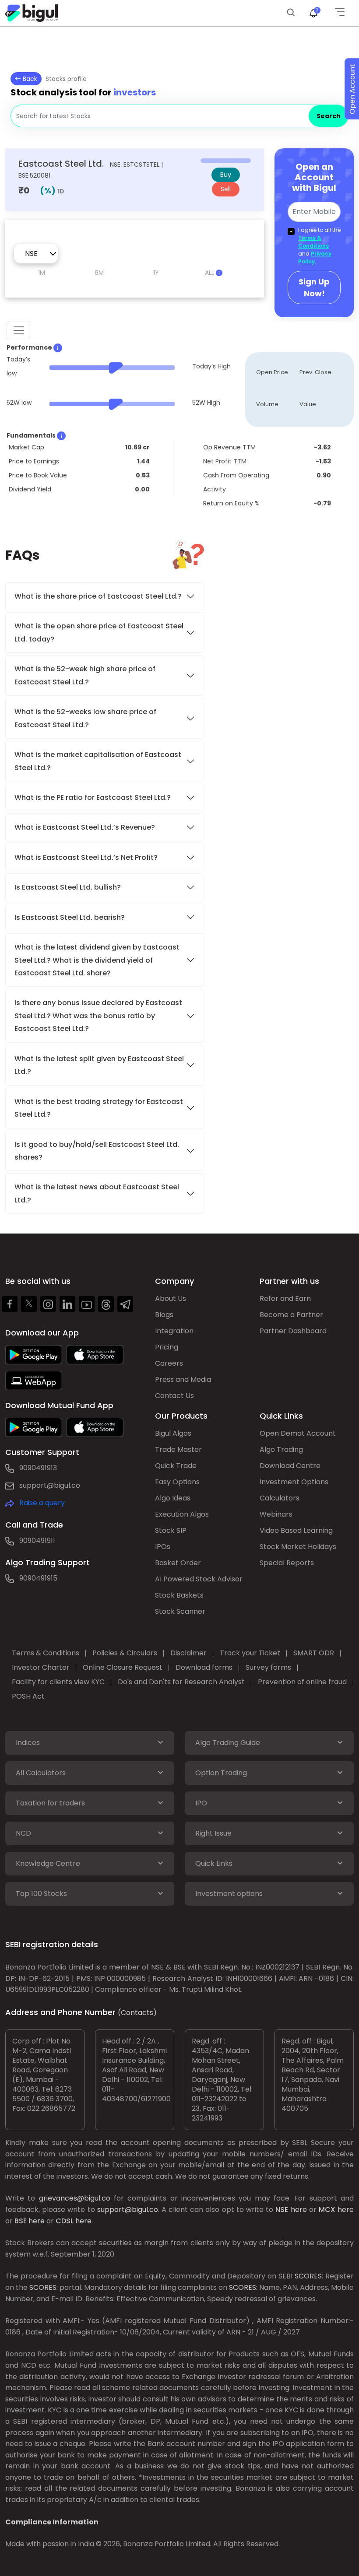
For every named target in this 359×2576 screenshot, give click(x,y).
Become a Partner (291, 1315)
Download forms (204, 1667)
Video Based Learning (296, 1530)
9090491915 (38, 1578)
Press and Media (183, 1379)
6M (99, 273)
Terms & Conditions (313, 242)
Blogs (164, 1315)
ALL (210, 273)
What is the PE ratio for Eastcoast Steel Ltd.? (93, 797)
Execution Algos (182, 1514)
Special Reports (287, 1563)
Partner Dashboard (293, 1331)
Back (29, 79)
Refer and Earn (285, 1299)
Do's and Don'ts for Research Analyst (181, 1682)
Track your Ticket (250, 1653)
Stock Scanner (180, 1611)
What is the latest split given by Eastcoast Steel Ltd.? (99, 1065)
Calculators (280, 1498)
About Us (171, 1299)
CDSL (65, 2221)
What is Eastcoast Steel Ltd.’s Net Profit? (86, 857)
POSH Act (28, 1696)
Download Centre (290, 1466)
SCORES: (309, 2276)
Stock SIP (171, 1530)
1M (42, 273)
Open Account (352, 89)
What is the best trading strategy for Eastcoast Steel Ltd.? (99, 1108)
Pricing (167, 1347)
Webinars (276, 1514)
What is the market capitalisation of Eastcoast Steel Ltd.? (98, 761)
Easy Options (177, 1482)
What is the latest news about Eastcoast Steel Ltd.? (97, 1193)
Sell (226, 189)
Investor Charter (41, 1667)
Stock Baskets (179, 1595)
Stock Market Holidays (298, 1547)
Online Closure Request (123, 1667)
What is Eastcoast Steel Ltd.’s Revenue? (85, 827)
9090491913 (38, 1468)
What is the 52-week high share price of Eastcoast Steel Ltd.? (85, 675)
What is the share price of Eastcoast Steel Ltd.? (99, 596)
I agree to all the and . (319, 246)
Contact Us (174, 1396)
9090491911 (37, 1540)
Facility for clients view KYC (58, 1682)
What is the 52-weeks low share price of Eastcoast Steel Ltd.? (85, 718)
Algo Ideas (173, 1498)
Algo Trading (281, 1449)
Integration (174, 1331)
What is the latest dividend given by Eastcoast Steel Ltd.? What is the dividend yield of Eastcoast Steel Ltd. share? (97, 960)
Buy (226, 175)
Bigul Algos (173, 1433)
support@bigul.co (50, 1485)
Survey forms (268, 1667)
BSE (21, 2221)
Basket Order (178, 1563)
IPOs (163, 1547)
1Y (156, 273)
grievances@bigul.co (75, 2198)
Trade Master (178, 1449)
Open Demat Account (298, 1433)
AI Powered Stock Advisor (199, 1579)
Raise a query (42, 1503)
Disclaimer (188, 1653)
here (299, 2210)
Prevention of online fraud (302, 1682)
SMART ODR (314, 1653)
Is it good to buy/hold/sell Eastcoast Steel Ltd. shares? (97, 1151)
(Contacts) (137, 2013)
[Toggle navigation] (19, 330)
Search (329, 116)
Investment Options (294, 1482)
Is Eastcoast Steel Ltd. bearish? (70, 917)
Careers (169, 1363)
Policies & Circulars (125, 1653)
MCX (327, 2210)
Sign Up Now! (314, 287)
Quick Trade (176, 1466)
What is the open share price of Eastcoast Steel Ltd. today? (99, 632)
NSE (282, 2210)
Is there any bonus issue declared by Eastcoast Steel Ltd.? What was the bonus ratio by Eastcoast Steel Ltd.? (98, 1016)
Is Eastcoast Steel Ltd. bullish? (68, 887)
